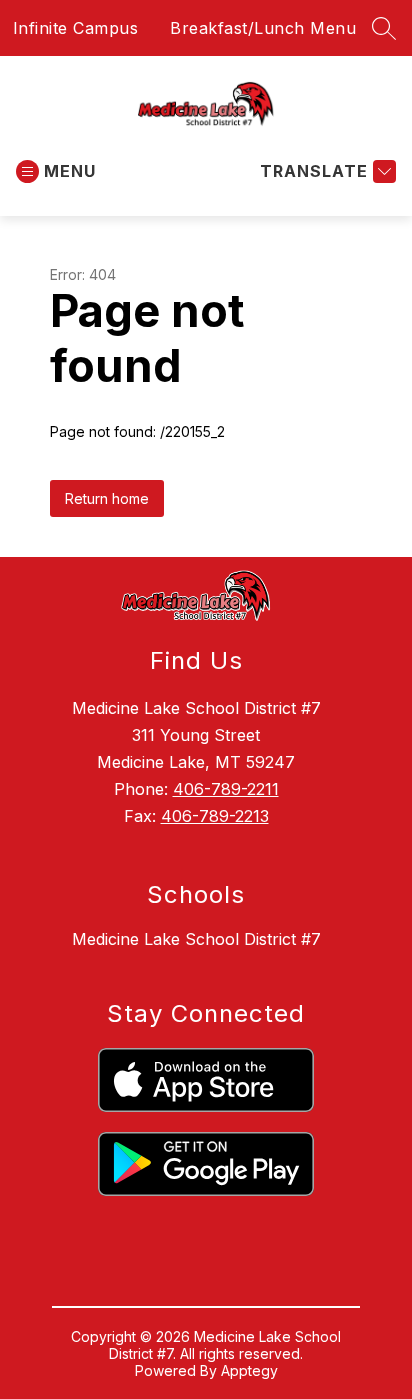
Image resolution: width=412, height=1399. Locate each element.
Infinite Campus (76, 28)
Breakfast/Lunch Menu (263, 28)
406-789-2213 (215, 816)
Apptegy (249, 1370)
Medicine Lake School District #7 (196, 939)
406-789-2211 (226, 789)
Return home (107, 498)
